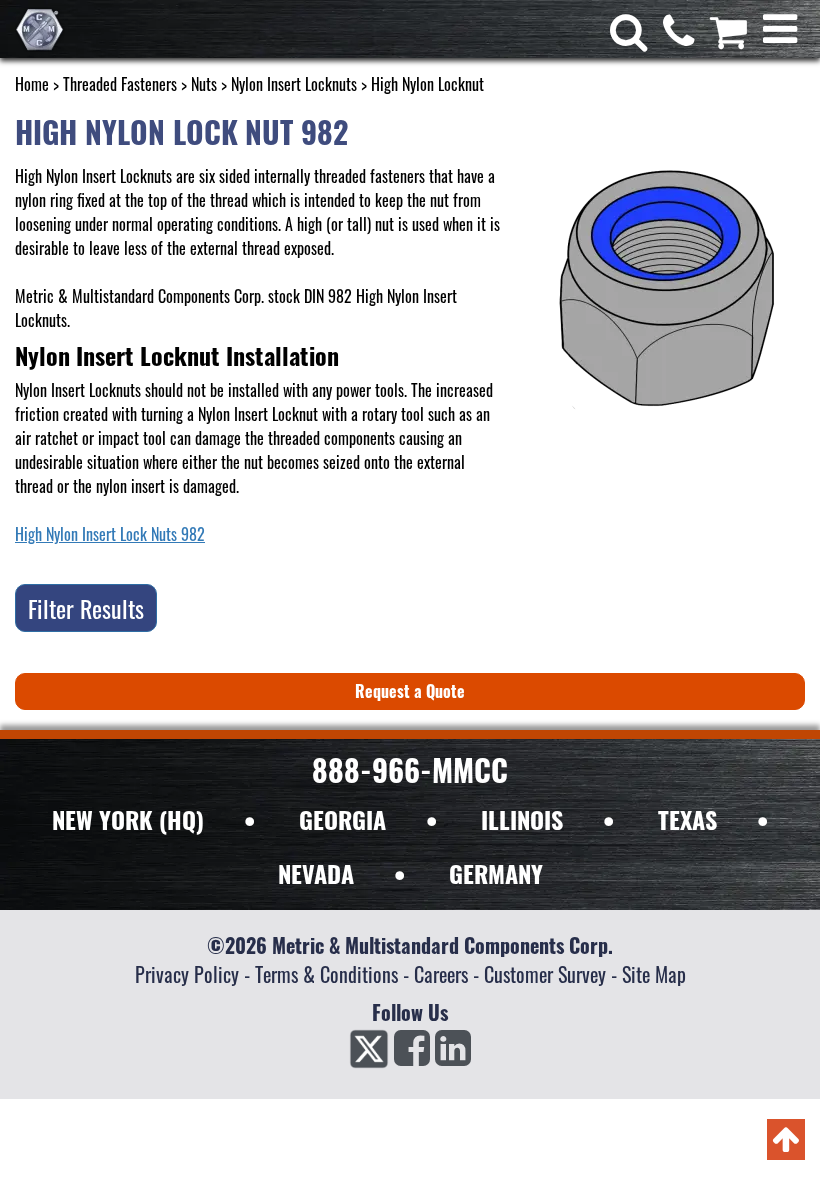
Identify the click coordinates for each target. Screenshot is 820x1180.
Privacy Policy (187, 974)
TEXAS (687, 819)
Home (32, 84)
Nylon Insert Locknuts (294, 84)
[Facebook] (412, 1054)
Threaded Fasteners (120, 84)
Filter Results (86, 608)
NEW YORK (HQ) (128, 819)
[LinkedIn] (453, 1054)
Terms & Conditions (326, 974)
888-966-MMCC (410, 769)
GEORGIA (342, 819)
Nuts (204, 84)
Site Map (654, 974)
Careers (441, 974)
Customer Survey (545, 974)
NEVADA (316, 873)
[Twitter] (369, 1054)
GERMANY (496, 873)
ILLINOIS (522, 819)
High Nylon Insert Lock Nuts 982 (110, 534)
